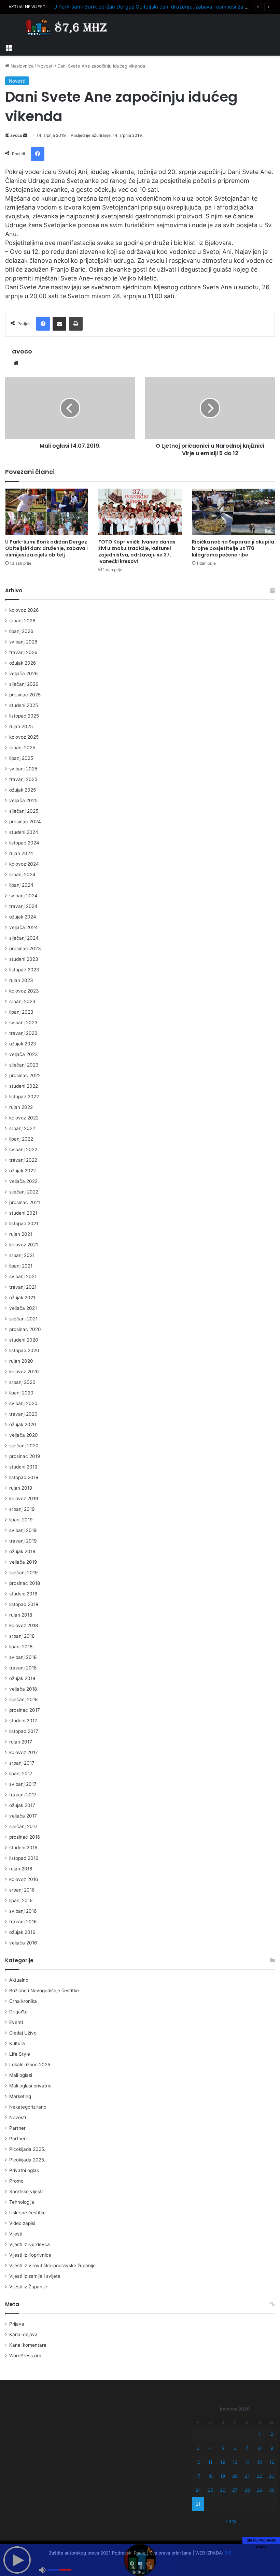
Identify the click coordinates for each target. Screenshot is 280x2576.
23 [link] (272, 2476)
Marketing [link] (20, 2096)
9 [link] (272, 2448)
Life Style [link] (20, 2054)
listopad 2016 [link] (24, 1858)
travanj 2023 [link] (23, 1033)
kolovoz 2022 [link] (24, 1118)
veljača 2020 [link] (24, 1435)
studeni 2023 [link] (24, 959)
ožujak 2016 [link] (22, 1932)
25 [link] (210, 2490)
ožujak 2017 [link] (22, 1805)
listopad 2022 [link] (24, 1097)
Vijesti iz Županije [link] (28, 2287)
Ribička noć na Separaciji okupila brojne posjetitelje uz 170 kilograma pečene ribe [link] (233, 548)
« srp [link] (231, 2521)
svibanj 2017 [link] (23, 1784)
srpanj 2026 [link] (22, 621)
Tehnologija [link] (22, 2202)
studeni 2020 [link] (24, 1340)
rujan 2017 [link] (21, 1742)
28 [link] (247, 2490)
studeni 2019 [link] (23, 1467)
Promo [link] (16, 2181)
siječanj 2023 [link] (24, 1065)
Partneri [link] (18, 2139)
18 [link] (210, 2476)
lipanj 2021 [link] (21, 1266)
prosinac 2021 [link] (25, 1202)
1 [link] (260, 2434)
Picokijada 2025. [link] (27, 2149)
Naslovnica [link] (21, 66)
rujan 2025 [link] (21, 726)
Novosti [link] (45, 66)
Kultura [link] (17, 2043)
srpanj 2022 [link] (22, 1128)
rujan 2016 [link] (21, 1869)
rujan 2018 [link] (21, 1615)
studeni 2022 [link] (24, 1086)
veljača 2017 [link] (23, 1816)
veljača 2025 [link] (23, 800)
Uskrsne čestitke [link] (27, 2213)
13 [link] (235, 2462)
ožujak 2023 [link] (23, 1044)
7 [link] (247, 2448)
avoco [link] (16, 135)
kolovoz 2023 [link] (24, 991)
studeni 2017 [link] (23, 1721)
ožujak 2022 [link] (23, 1171)
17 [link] (198, 2476)
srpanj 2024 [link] (22, 874)
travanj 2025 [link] (23, 779)
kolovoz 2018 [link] (24, 1625)
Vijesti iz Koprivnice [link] (30, 2255)
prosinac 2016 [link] (25, 1837)
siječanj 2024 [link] (24, 938)
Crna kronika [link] (23, 2001)
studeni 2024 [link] (24, 832)
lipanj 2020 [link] (21, 1393)
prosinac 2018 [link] (25, 1583)
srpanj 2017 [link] (22, 1763)
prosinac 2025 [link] (25, 695)
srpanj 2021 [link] (22, 1255)
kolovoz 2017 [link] (24, 1752)
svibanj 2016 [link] (23, 1911)
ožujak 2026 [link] (23, 663)
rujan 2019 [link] (21, 1488)
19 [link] (223, 2476)
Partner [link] (17, 2128)
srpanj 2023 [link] (22, 1001)
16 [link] (272, 2462)
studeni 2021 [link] (23, 1213)
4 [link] (210, 2448)
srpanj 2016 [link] (22, 1890)
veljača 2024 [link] (24, 927)
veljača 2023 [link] (24, 1054)
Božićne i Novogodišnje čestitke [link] (44, 1991)
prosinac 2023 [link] (25, 949)
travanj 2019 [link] (23, 1541)
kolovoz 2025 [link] (24, 737)
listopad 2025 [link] (24, 716)
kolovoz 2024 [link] (24, 864)
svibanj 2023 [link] (23, 1023)
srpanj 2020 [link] (22, 1382)
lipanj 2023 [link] (21, 1012)
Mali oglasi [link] (21, 2075)
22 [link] (260, 2476)
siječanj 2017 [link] (23, 1826)
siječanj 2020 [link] (24, 1446)
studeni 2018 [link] (23, 1594)
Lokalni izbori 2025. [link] (30, 2065)
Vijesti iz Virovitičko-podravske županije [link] (52, 2266)
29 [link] (260, 2490)
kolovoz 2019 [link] (24, 1499)
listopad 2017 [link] (24, 1731)
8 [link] (260, 2448)
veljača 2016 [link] (23, 1943)
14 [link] (247, 2462)
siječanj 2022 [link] (24, 1192)
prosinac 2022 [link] (25, 1075)
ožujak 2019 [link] (22, 1551)
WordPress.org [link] (25, 2356)
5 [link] (223, 2448)
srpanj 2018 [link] (22, 1636)
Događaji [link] (19, 2012)
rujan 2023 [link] (21, 980)
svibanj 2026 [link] (23, 642)
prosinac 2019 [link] (25, 1456)
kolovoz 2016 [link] (24, 1879)
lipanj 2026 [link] (21, 631)
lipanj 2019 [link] (21, 1520)
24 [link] (198, 2490)
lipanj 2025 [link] (21, 758)
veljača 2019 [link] (23, 1562)
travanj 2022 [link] (23, 1160)
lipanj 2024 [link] (21, 885)
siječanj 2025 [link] (24, 811)
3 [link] (198, 2448)
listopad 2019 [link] (24, 1477)
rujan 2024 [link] (21, 853)
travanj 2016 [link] (23, 1922)
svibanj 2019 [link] (23, 1530)
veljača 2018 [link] (23, 1689)
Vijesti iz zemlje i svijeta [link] (35, 2276)
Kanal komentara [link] (28, 2345)
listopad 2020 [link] (24, 1350)
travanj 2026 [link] (23, 652)
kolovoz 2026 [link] (24, 610)
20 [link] (235, 2476)
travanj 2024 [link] (23, 906)
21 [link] (247, 2476)
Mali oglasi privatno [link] (30, 2086)
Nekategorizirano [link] (28, 2107)
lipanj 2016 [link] (21, 1900)
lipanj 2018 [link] (21, 1647)
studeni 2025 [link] (24, 705)
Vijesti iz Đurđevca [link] (30, 2244)
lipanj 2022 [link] (21, 1139)
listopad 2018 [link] (24, 1604)
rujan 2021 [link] (21, 1234)
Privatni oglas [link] (24, 2170)
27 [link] (235, 2490)
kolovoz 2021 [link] (24, 1245)
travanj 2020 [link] (23, 1414)
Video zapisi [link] (22, 2223)
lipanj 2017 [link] (21, 1774)
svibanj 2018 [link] (23, 1657)
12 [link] (223, 2462)
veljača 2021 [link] (23, 1308)
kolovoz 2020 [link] (24, 1372)
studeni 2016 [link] (23, 1848)
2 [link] (272, 2434)
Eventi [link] (16, 2022)
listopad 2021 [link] (24, 1224)
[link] (9, 47)
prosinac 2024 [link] (25, 822)
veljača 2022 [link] (23, 1181)
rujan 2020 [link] (21, 1361)
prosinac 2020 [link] (25, 1329)
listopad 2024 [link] (24, 843)
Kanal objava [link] (23, 2334)
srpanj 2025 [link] (22, 748)
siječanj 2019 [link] (24, 1573)
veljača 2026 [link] (24, 674)
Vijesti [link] (16, 2234)
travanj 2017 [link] (23, 1795)
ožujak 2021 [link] (22, 1298)
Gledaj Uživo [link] (23, 2033)
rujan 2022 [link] (21, 1107)
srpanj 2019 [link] (22, 1509)
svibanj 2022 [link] (23, 1149)
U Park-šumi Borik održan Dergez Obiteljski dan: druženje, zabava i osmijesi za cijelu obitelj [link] (164, 7)
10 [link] (198, 2462)
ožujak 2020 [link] (23, 1424)
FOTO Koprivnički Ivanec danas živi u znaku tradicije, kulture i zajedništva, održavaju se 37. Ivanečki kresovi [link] (137, 552)
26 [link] (223, 2490)
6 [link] (235, 2448)
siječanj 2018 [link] (23, 1699)
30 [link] (272, 2490)
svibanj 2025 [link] (23, 769)
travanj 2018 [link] (23, 1668)
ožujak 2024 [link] (23, 917)
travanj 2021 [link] (23, 1287)
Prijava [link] (17, 2324)
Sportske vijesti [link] (26, 2191)
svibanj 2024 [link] (23, 896)
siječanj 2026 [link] (24, 684)
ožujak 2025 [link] (23, 790)
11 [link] (210, 2462)
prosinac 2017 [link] (25, 1710)
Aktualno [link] (19, 1980)
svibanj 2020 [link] (23, 1403)
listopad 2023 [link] (24, 970)
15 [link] (260, 2462)
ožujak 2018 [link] (22, 1678)
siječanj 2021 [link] (23, 1319)
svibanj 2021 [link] (23, 1276)
